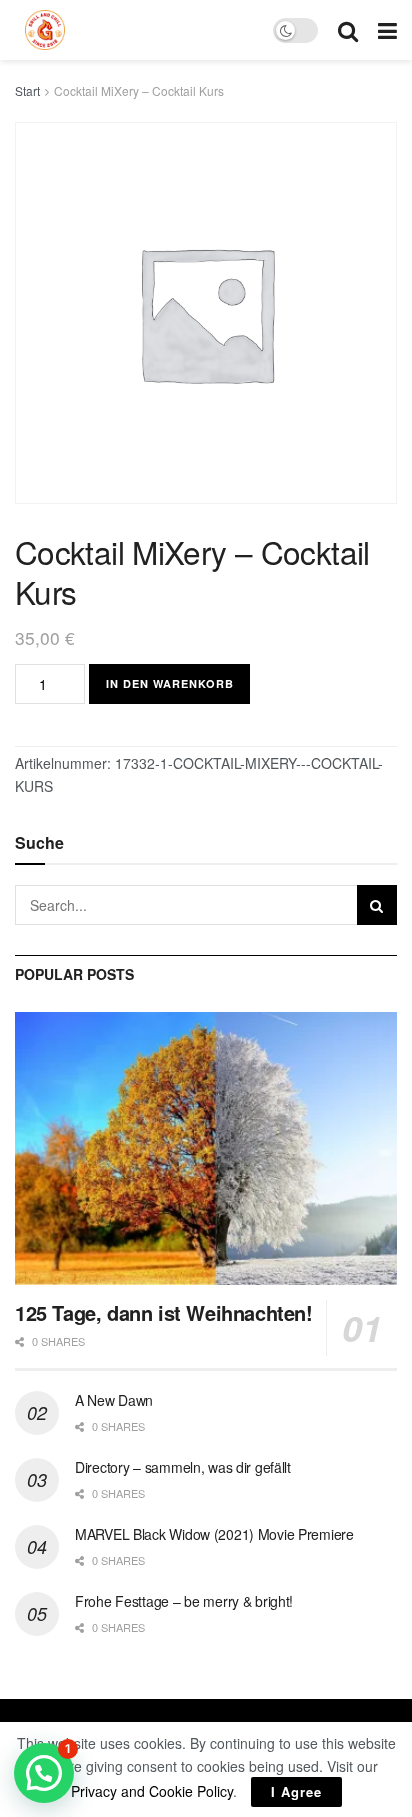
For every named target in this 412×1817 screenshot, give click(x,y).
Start (27, 90)
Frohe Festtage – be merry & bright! (184, 1601)
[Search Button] (377, 905)
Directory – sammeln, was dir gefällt (183, 1467)
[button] (44, 1773)
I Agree (296, 1791)
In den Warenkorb (170, 683)
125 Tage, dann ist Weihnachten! (164, 1312)
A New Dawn (114, 1400)
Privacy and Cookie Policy (152, 1791)
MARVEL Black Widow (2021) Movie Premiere (214, 1534)
